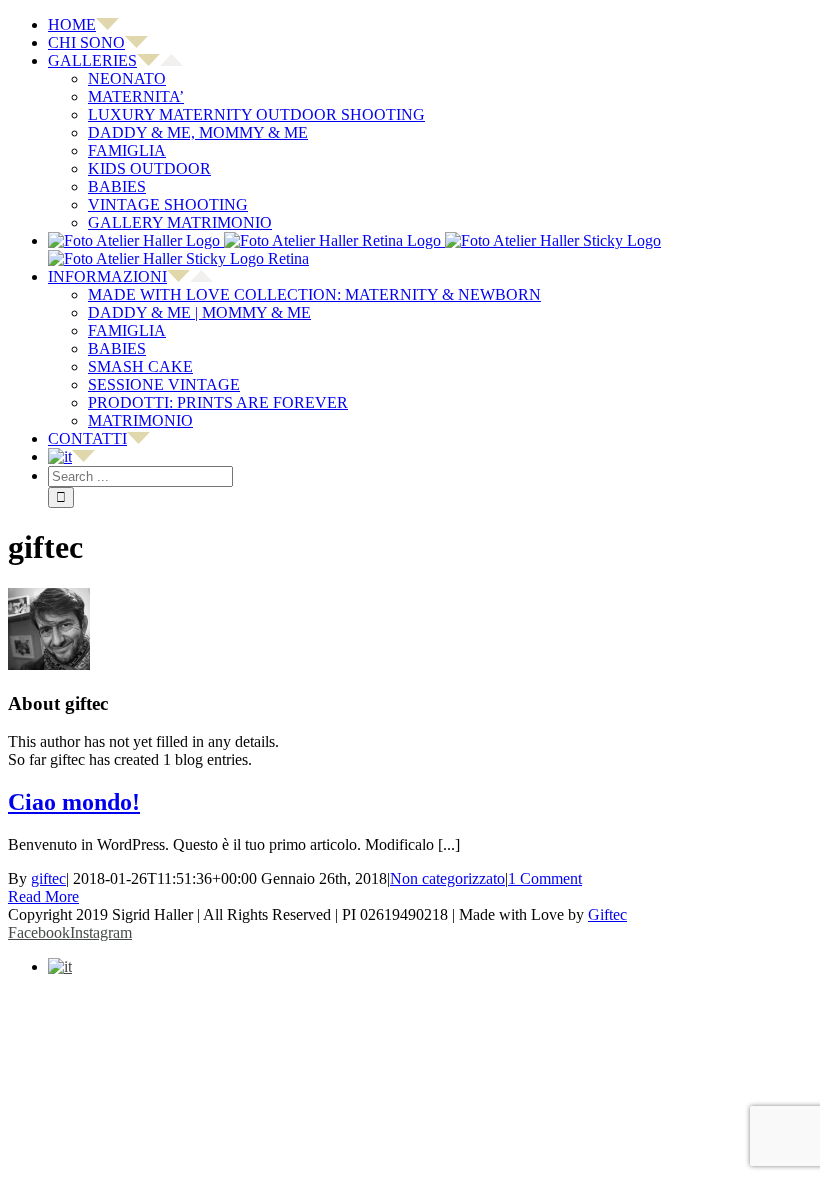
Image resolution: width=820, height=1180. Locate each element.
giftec (48, 878)
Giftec (607, 914)
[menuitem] (430, 25)
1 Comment (545, 878)
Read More (43, 896)
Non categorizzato (447, 878)
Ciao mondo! (74, 802)
